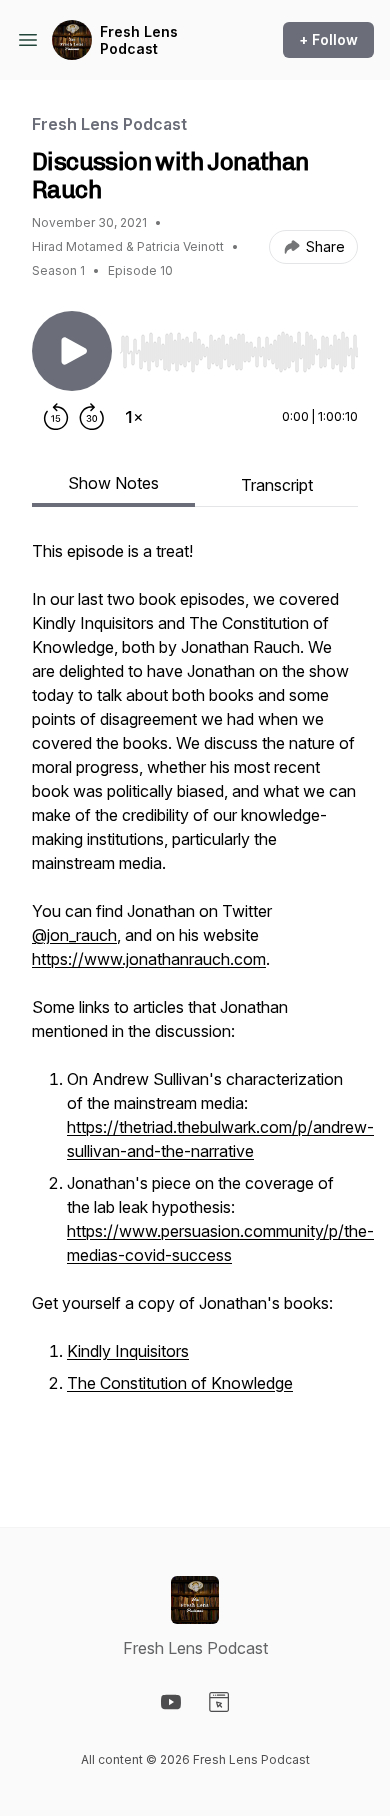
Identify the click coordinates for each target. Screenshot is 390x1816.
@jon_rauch (74, 935)
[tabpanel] (195, 1001)
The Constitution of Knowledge (180, 1383)
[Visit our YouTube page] (171, 1702)
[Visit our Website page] (219, 1702)
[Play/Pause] (72, 351)
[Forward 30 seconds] (92, 417)
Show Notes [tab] (113, 483)
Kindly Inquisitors (128, 1351)
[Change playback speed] (134, 417)
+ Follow (328, 39)
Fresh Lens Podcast (139, 40)
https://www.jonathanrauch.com (149, 959)
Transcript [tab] (277, 485)
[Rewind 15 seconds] (56, 417)
